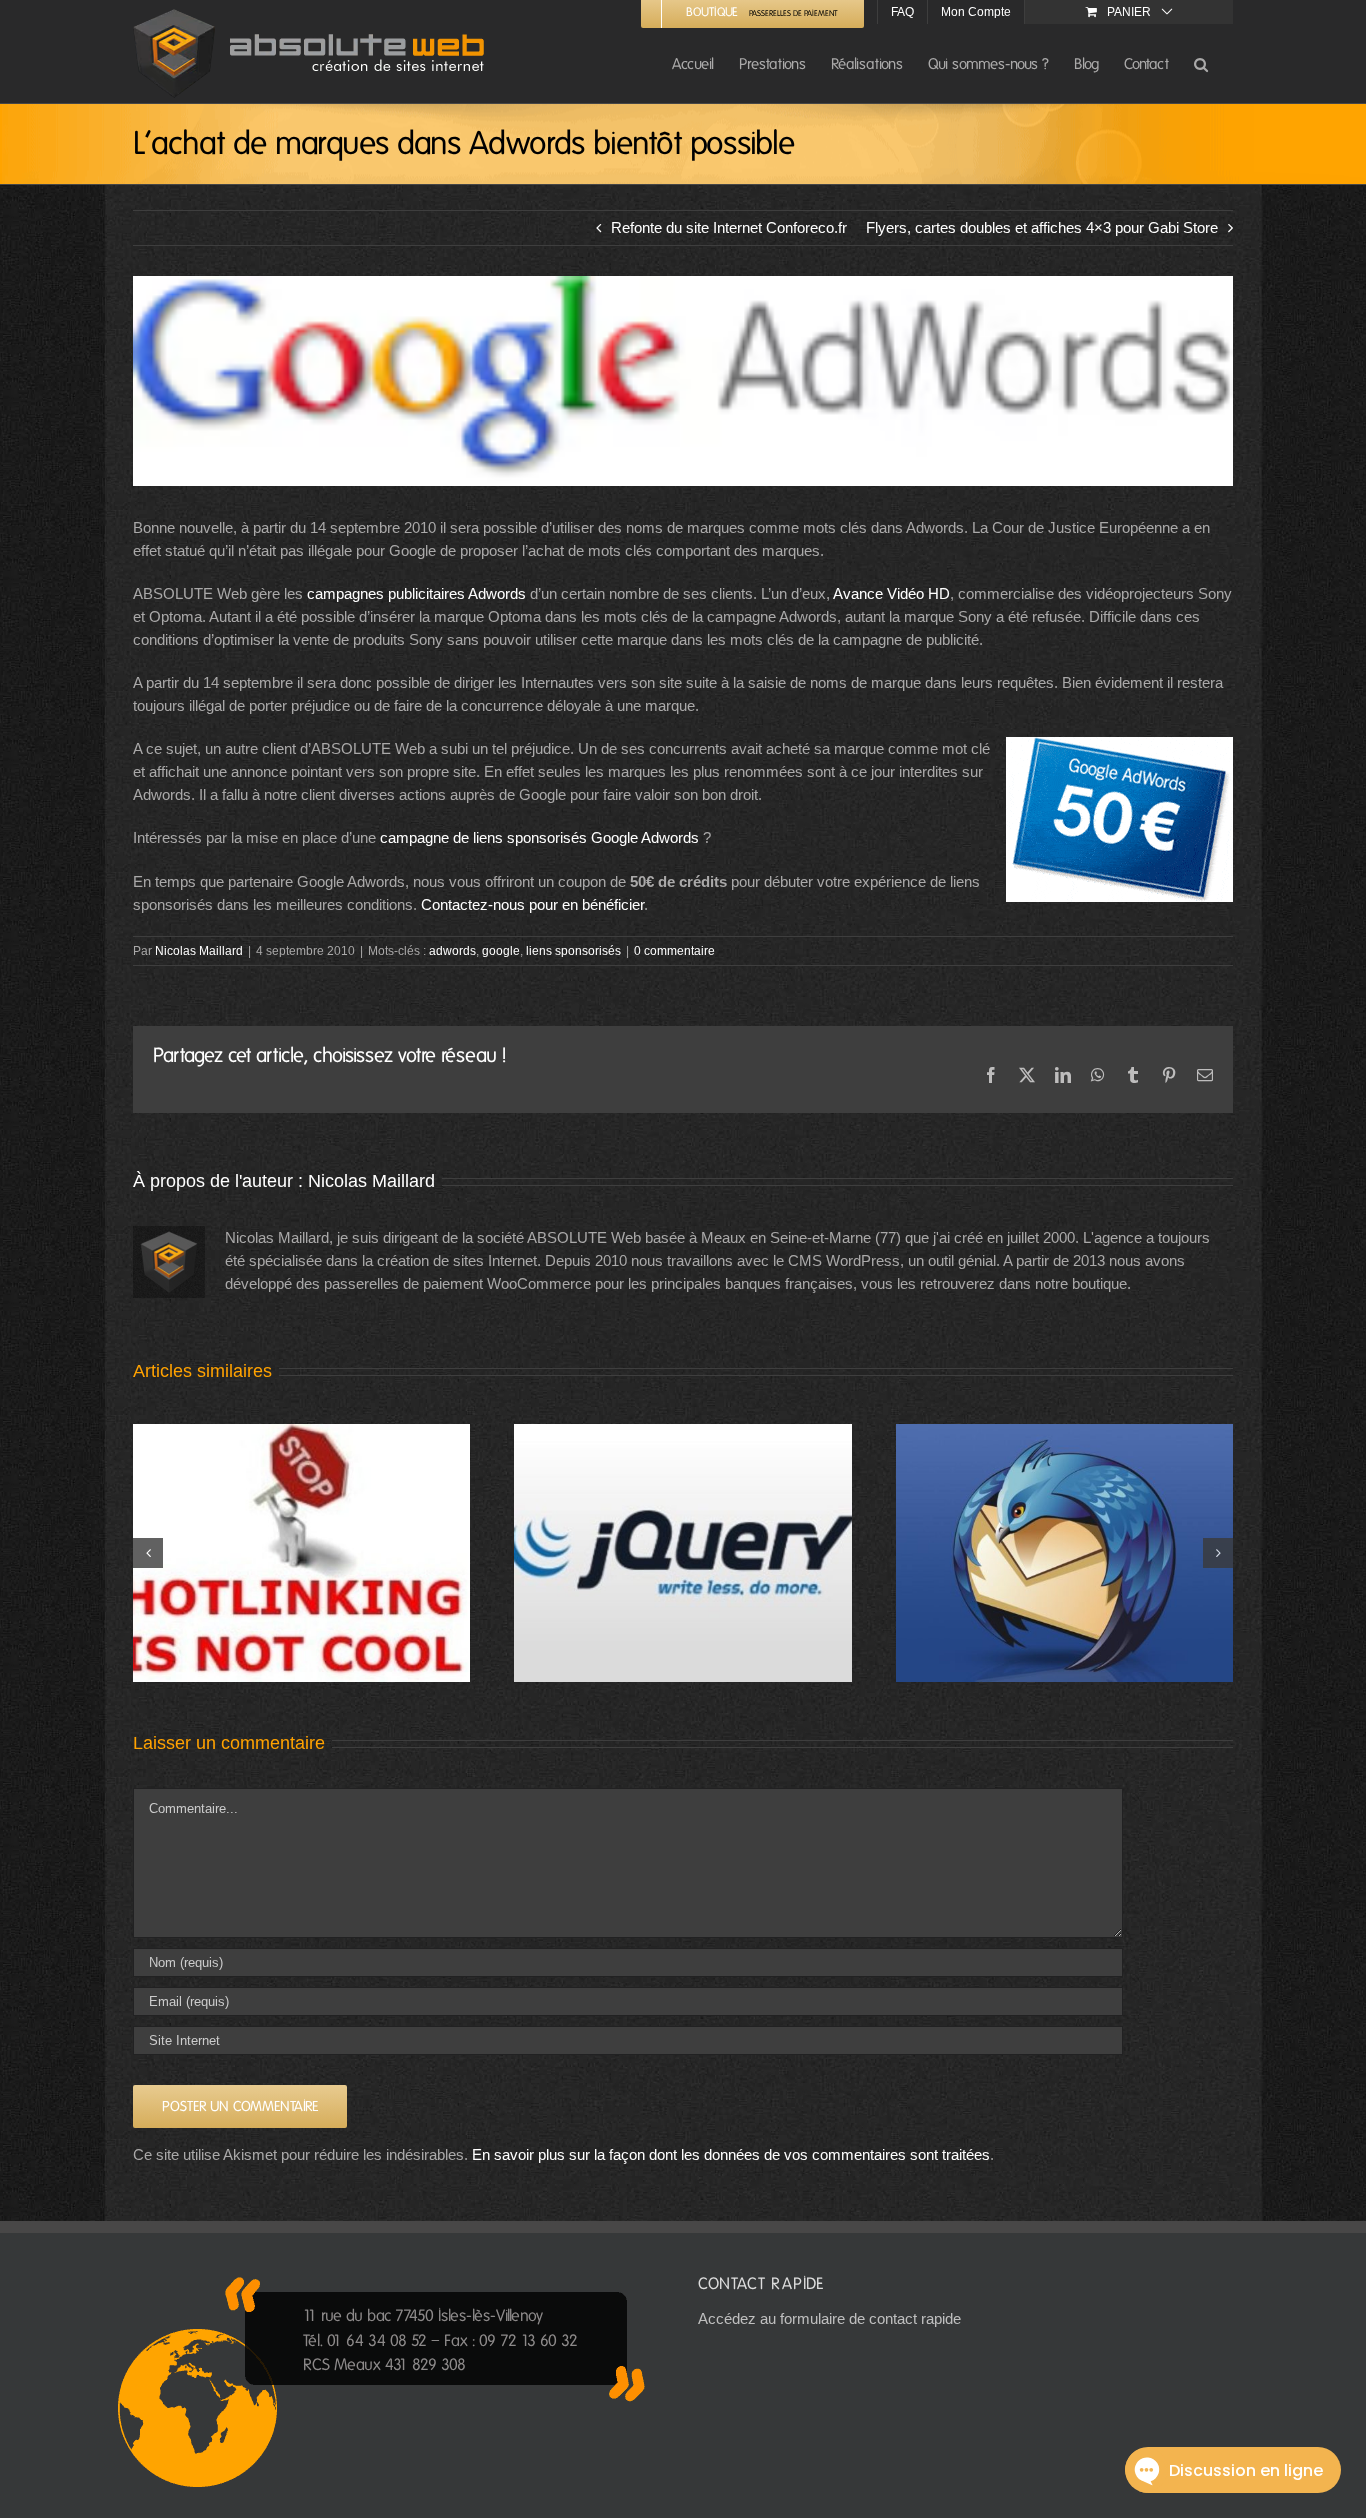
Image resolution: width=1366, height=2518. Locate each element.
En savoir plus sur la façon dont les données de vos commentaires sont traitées (731, 2154)
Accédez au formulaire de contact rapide (829, 2318)
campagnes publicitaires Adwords (416, 593)
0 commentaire (674, 951)
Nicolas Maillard (199, 951)
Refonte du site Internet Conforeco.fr (729, 227)
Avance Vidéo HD (891, 593)
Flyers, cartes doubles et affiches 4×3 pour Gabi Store (1042, 227)
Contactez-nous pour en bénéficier (532, 904)
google (501, 951)
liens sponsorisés (573, 951)
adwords (452, 951)
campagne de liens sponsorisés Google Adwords (539, 837)
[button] (1201, 63)
